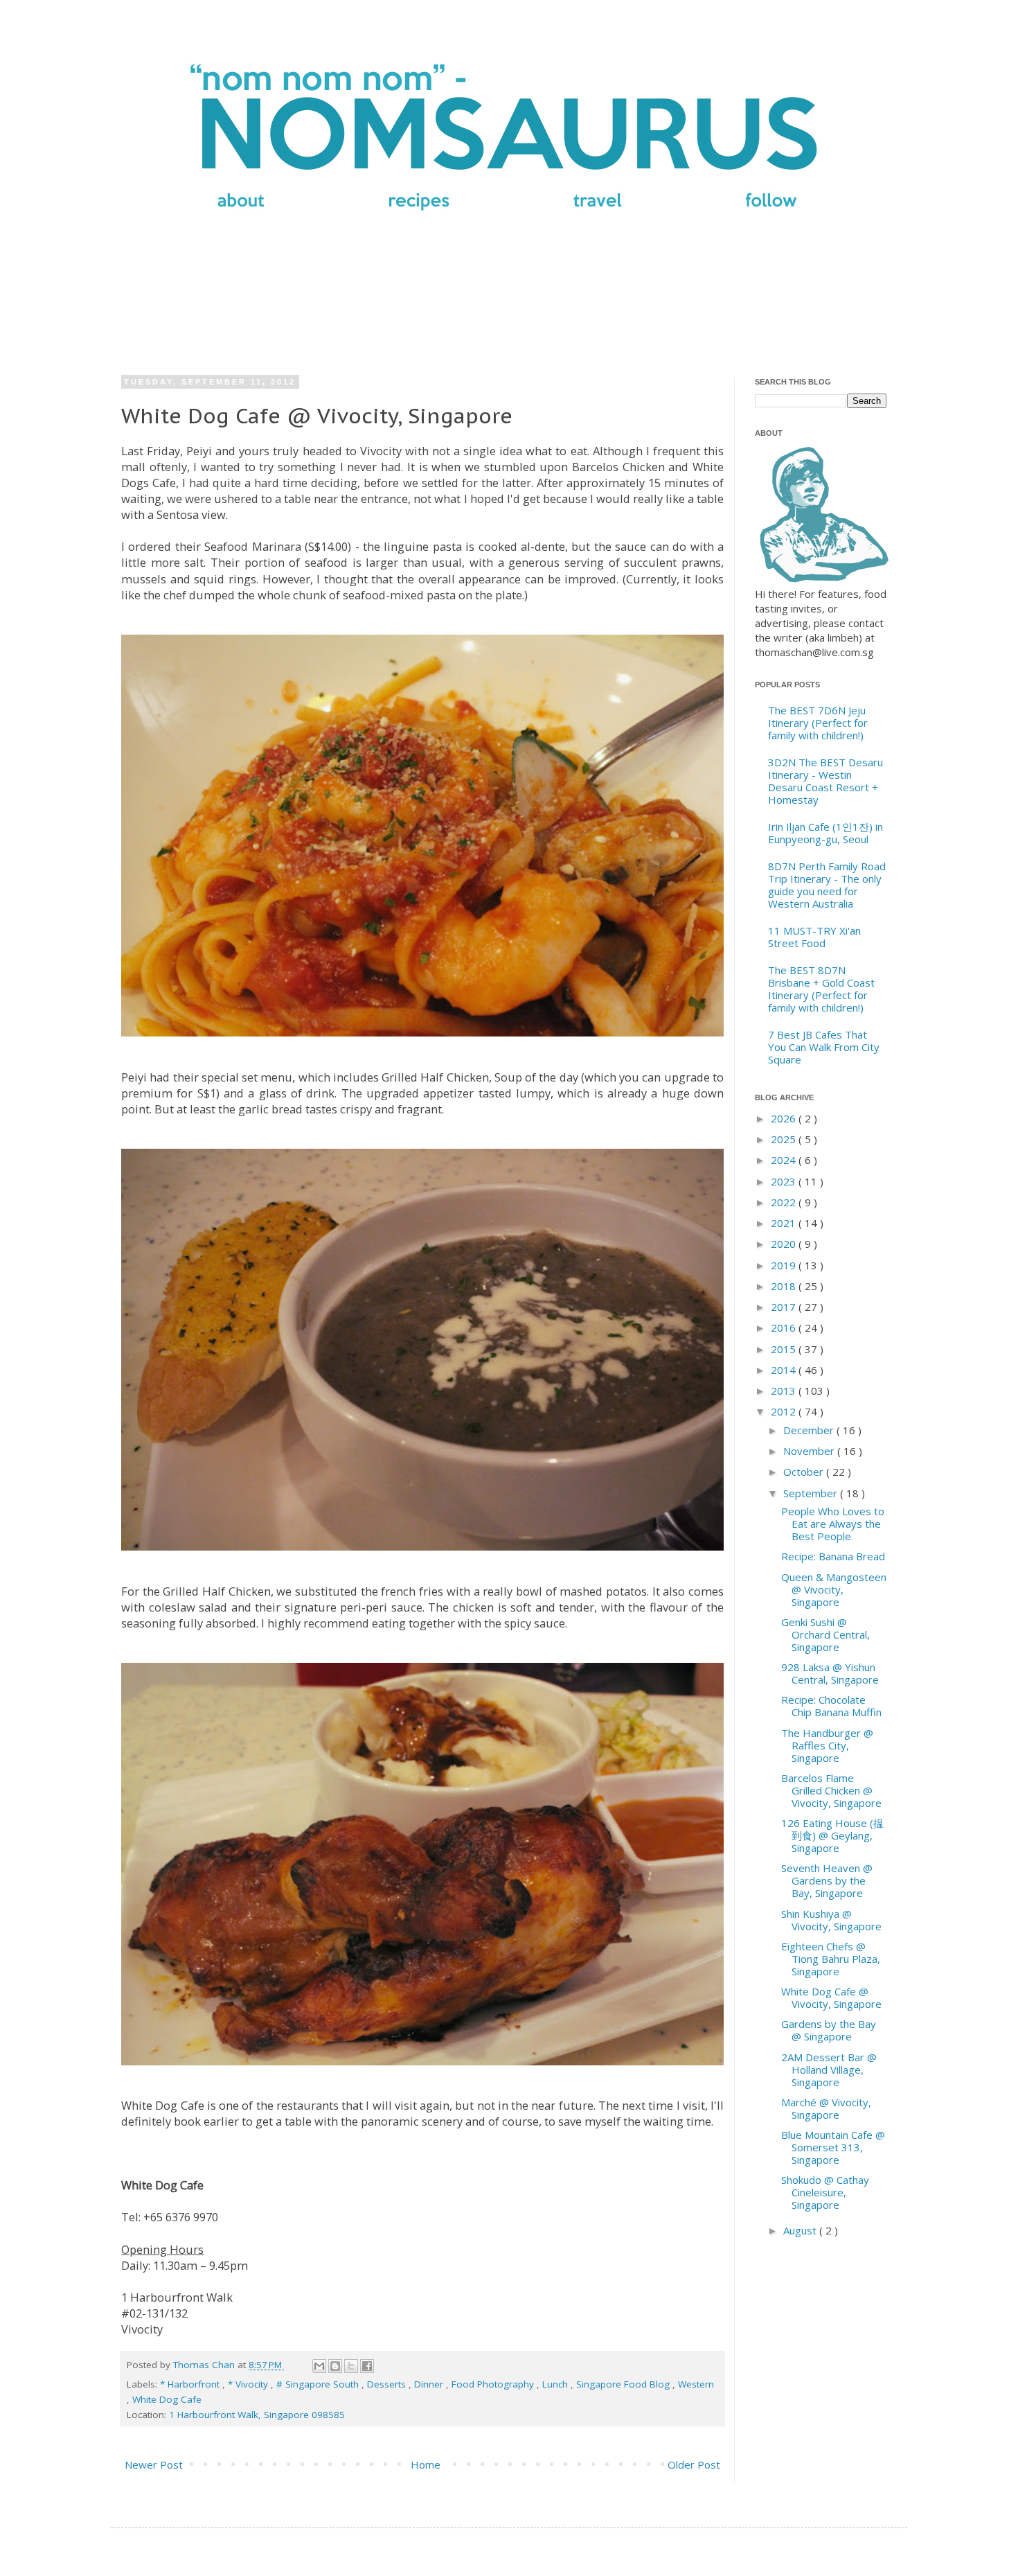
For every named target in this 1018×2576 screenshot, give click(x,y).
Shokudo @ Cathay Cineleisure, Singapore (825, 2192)
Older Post (694, 2464)
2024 (785, 1160)
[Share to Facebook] (367, 2366)
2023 (785, 1181)
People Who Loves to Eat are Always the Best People (833, 1524)
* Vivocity (249, 2384)
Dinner (430, 2384)
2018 (785, 1286)
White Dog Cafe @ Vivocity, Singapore (831, 1997)
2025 (785, 1139)
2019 (785, 1265)
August (801, 2230)
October (805, 1472)
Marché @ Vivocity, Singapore (826, 2108)
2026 (785, 1118)
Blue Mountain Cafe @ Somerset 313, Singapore (833, 2147)
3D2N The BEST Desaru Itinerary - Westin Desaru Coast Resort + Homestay (825, 781)
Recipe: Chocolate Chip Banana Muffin (831, 1706)
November (810, 1451)
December (810, 1430)
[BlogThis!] (335, 2366)
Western (696, 2384)
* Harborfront (191, 2384)
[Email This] (319, 2366)
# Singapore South (319, 2384)
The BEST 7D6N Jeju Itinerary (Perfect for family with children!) (818, 723)
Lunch (556, 2384)
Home (426, 2464)
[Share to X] (351, 2366)
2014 (785, 1370)
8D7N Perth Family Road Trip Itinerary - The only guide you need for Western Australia (827, 885)
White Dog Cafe (167, 2399)
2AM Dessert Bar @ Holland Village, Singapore (829, 2070)
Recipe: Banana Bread (833, 1556)
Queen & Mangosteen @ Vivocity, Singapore (834, 1589)
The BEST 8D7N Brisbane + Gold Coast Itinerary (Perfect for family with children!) (821, 989)
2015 (785, 1349)
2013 (785, 1391)
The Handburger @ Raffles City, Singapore (827, 1745)
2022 (785, 1202)
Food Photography (494, 2384)
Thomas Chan (205, 2365)
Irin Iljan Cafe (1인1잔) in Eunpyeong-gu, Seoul (825, 833)
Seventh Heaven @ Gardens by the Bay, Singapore (827, 1880)
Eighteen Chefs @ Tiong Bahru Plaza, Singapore (831, 1959)
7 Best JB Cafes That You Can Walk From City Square (824, 1047)
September (812, 1493)
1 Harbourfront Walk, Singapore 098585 (257, 2415)
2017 (785, 1307)
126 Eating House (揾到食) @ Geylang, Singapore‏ (832, 1835)
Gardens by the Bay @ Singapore (829, 2030)
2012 (785, 1411)
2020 (785, 1244)
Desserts (388, 2384)
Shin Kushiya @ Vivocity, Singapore (831, 1920)
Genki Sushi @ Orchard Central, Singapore (825, 1634)
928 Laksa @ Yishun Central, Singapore (830, 1673)
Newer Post (154, 2464)
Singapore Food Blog (624, 2384)
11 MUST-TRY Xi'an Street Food (814, 937)
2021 (785, 1223)
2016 (785, 1327)
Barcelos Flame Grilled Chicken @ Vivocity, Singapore (831, 1790)
